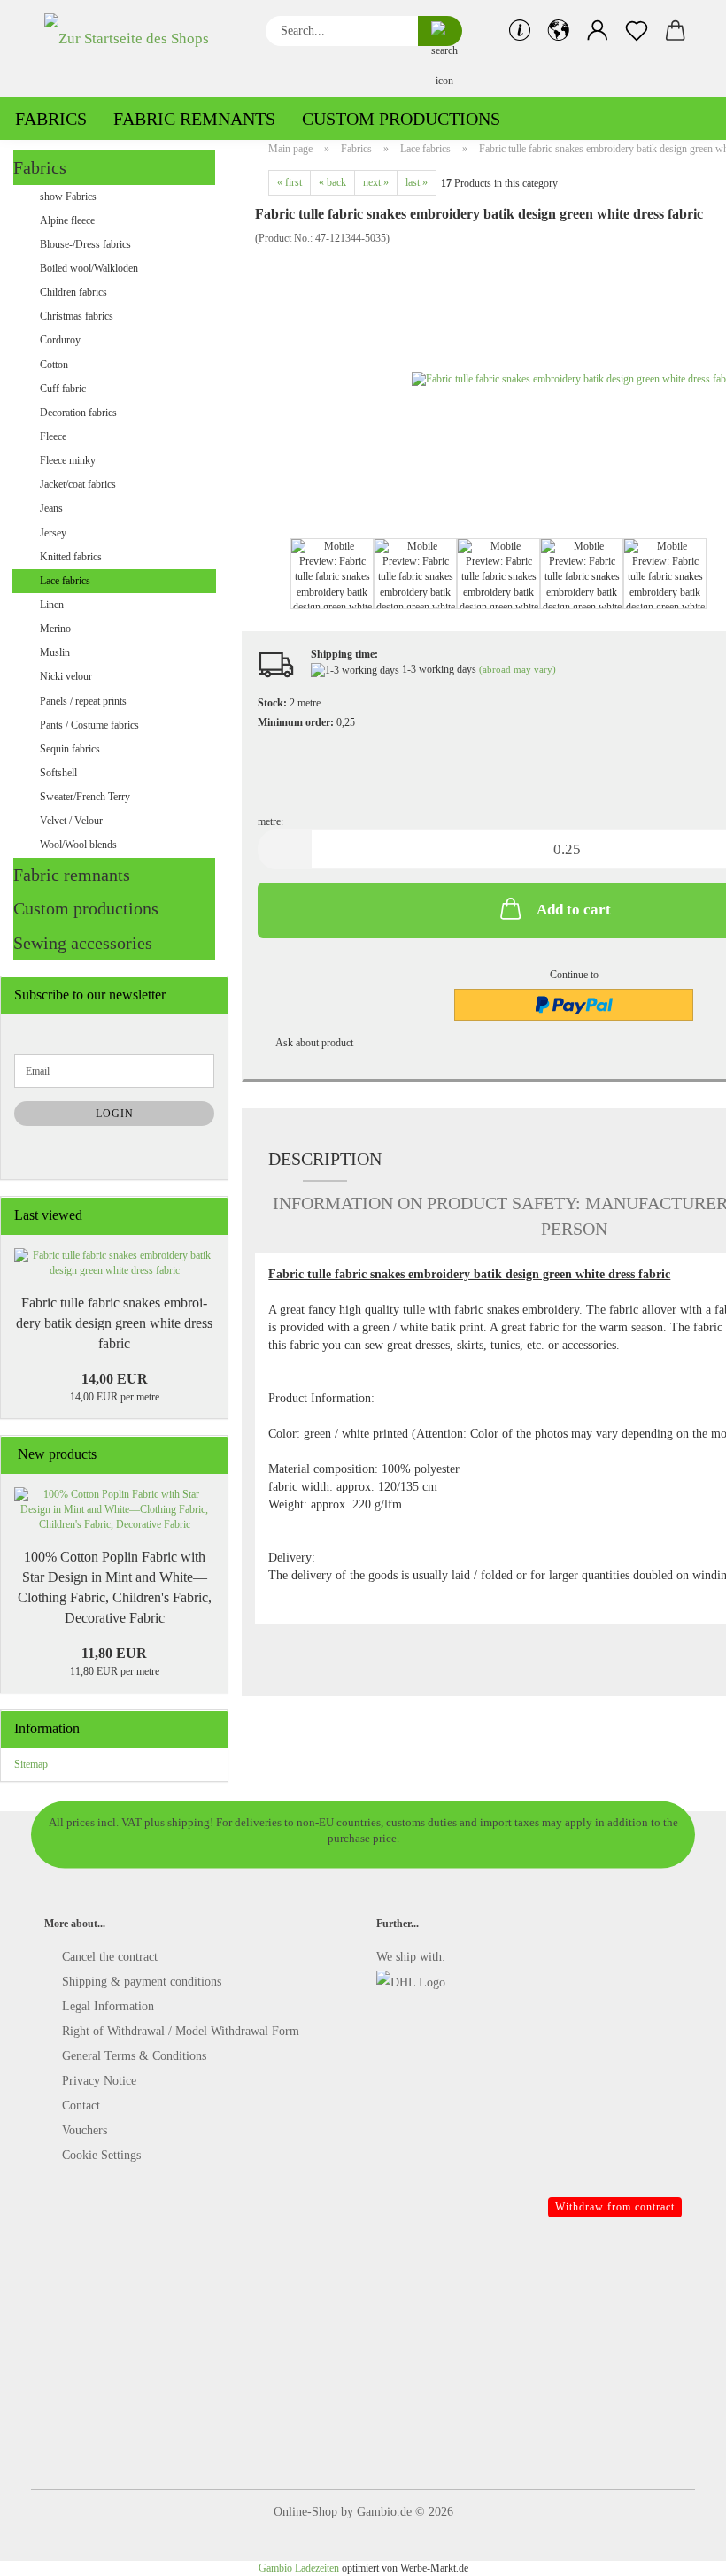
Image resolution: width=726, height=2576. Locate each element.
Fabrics (51, 119)
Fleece (53, 436)
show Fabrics (68, 197)
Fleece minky (68, 460)
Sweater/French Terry (85, 797)
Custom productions (401, 119)
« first (290, 182)
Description (325, 1159)
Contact (81, 2106)
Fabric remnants (194, 119)
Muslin (55, 652)
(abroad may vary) (517, 669)
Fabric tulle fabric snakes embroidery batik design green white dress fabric (114, 1323)
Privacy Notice (99, 2081)
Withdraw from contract (615, 2207)
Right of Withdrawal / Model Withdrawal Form (181, 2031)
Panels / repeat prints (83, 701)
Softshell (58, 773)
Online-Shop (305, 2512)
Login (115, 1114)
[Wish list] (637, 31)
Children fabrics (73, 292)
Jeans (51, 508)
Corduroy (60, 340)
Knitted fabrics (71, 557)
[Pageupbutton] (677, 2549)
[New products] (209, 1455)
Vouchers (85, 2130)
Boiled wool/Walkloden (89, 268)
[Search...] (440, 31)
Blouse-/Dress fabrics (85, 244)
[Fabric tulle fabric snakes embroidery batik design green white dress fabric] (114, 1263)
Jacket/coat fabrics (78, 484)
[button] (559, 31)
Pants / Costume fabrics (89, 725)
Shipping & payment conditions (142, 1982)
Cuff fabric (63, 389)
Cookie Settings (101, 2155)
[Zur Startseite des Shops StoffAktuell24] (142, 49)
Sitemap (31, 1764)
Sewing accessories (83, 943)
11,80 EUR (114, 1653)
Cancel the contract (110, 1957)
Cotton (54, 365)
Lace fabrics (65, 581)
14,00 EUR (115, 1379)
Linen (52, 605)
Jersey (53, 533)
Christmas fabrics (77, 316)
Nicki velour (66, 676)
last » (417, 182)
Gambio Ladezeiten (299, 2568)
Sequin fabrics (70, 749)
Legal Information (108, 2006)
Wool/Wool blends (78, 845)
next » (376, 182)
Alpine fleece (67, 220)
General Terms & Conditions (134, 2056)
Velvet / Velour (71, 821)
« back (332, 182)
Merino (55, 629)
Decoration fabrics (78, 413)
